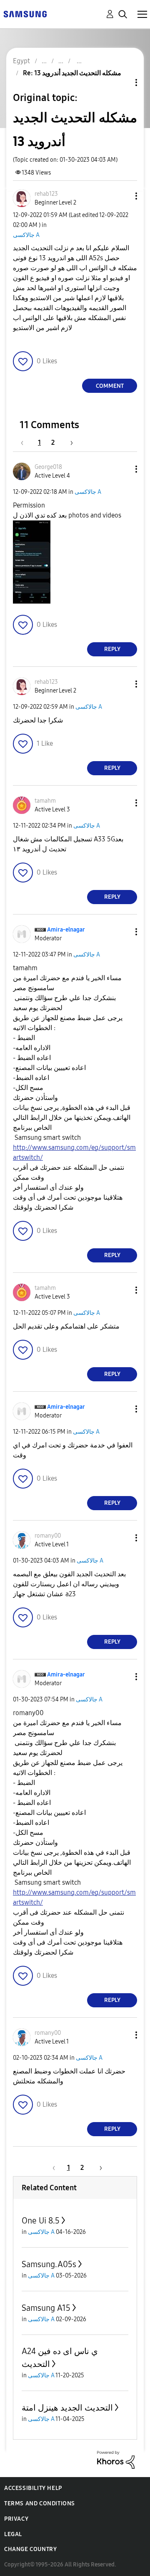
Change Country (30, 2549)
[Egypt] (25, 14)
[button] (122, 196)
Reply (112, 649)
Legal (13, 2534)
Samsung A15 (46, 2308)
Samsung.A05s (49, 2264)
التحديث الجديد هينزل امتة (67, 2408)
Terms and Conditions (40, 2503)
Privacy (16, 2519)
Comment (110, 386)
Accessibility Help (33, 2488)
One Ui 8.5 (41, 2221)
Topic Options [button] (122, 83)
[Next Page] (69, 442)
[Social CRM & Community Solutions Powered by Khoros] (116, 2459)
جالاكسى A (26, 235)
